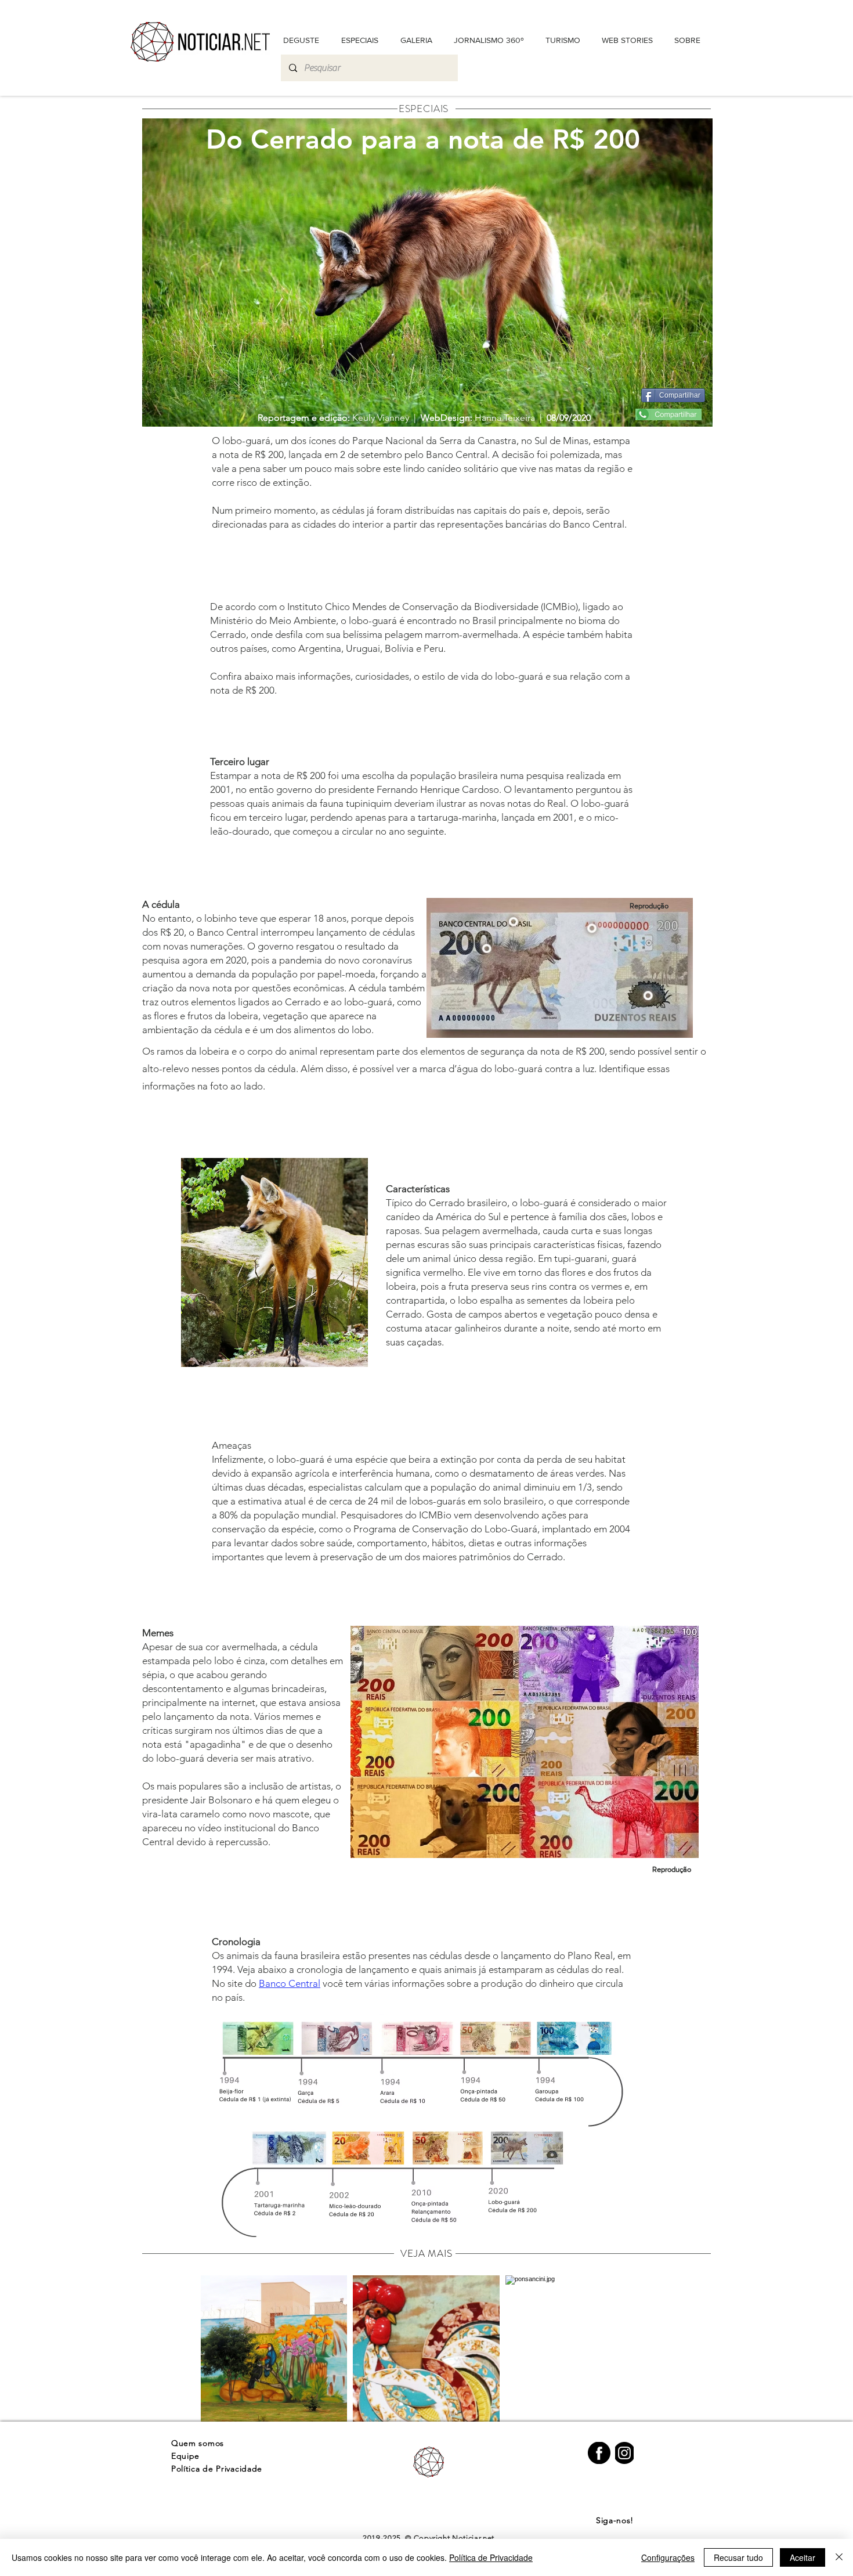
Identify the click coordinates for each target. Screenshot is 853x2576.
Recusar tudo (738, 2557)
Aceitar (803, 2557)
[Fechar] (839, 2557)
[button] (687, 40)
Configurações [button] (668, 2557)
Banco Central (290, 1983)
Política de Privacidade (491, 2557)
